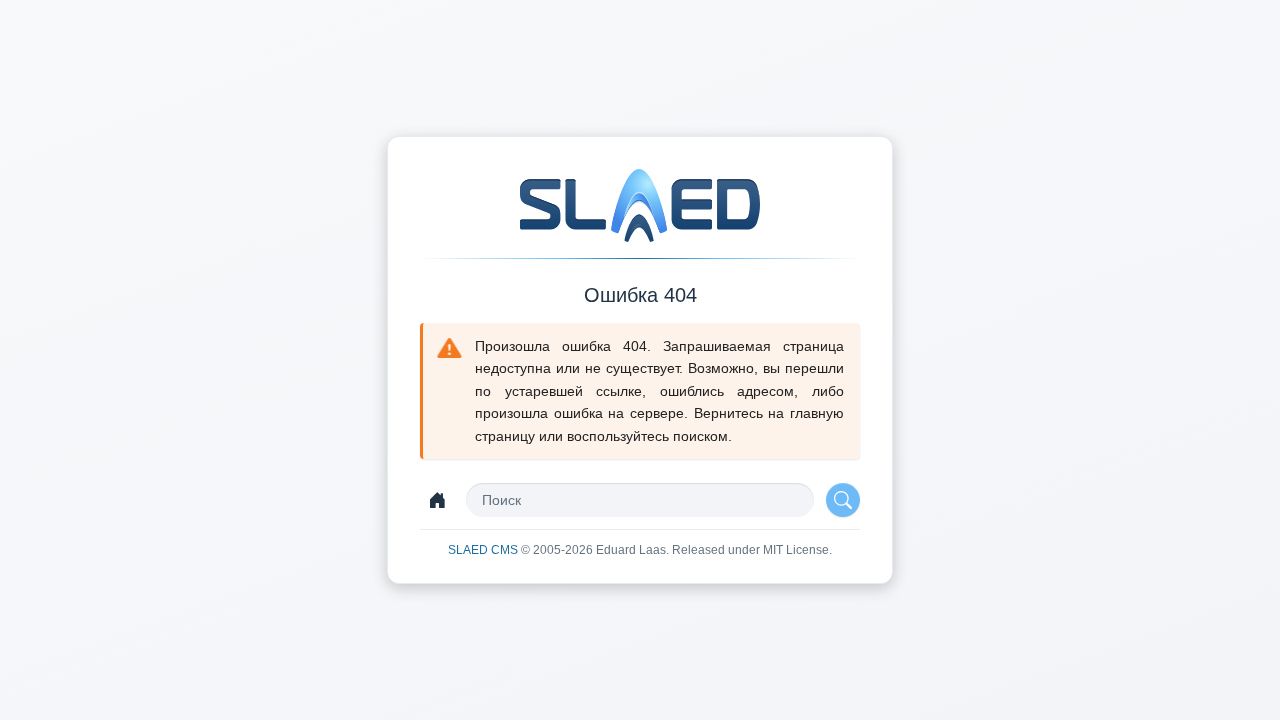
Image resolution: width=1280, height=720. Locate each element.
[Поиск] (843, 500)
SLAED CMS (484, 550)
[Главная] (437, 500)
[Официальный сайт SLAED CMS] (640, 205)
